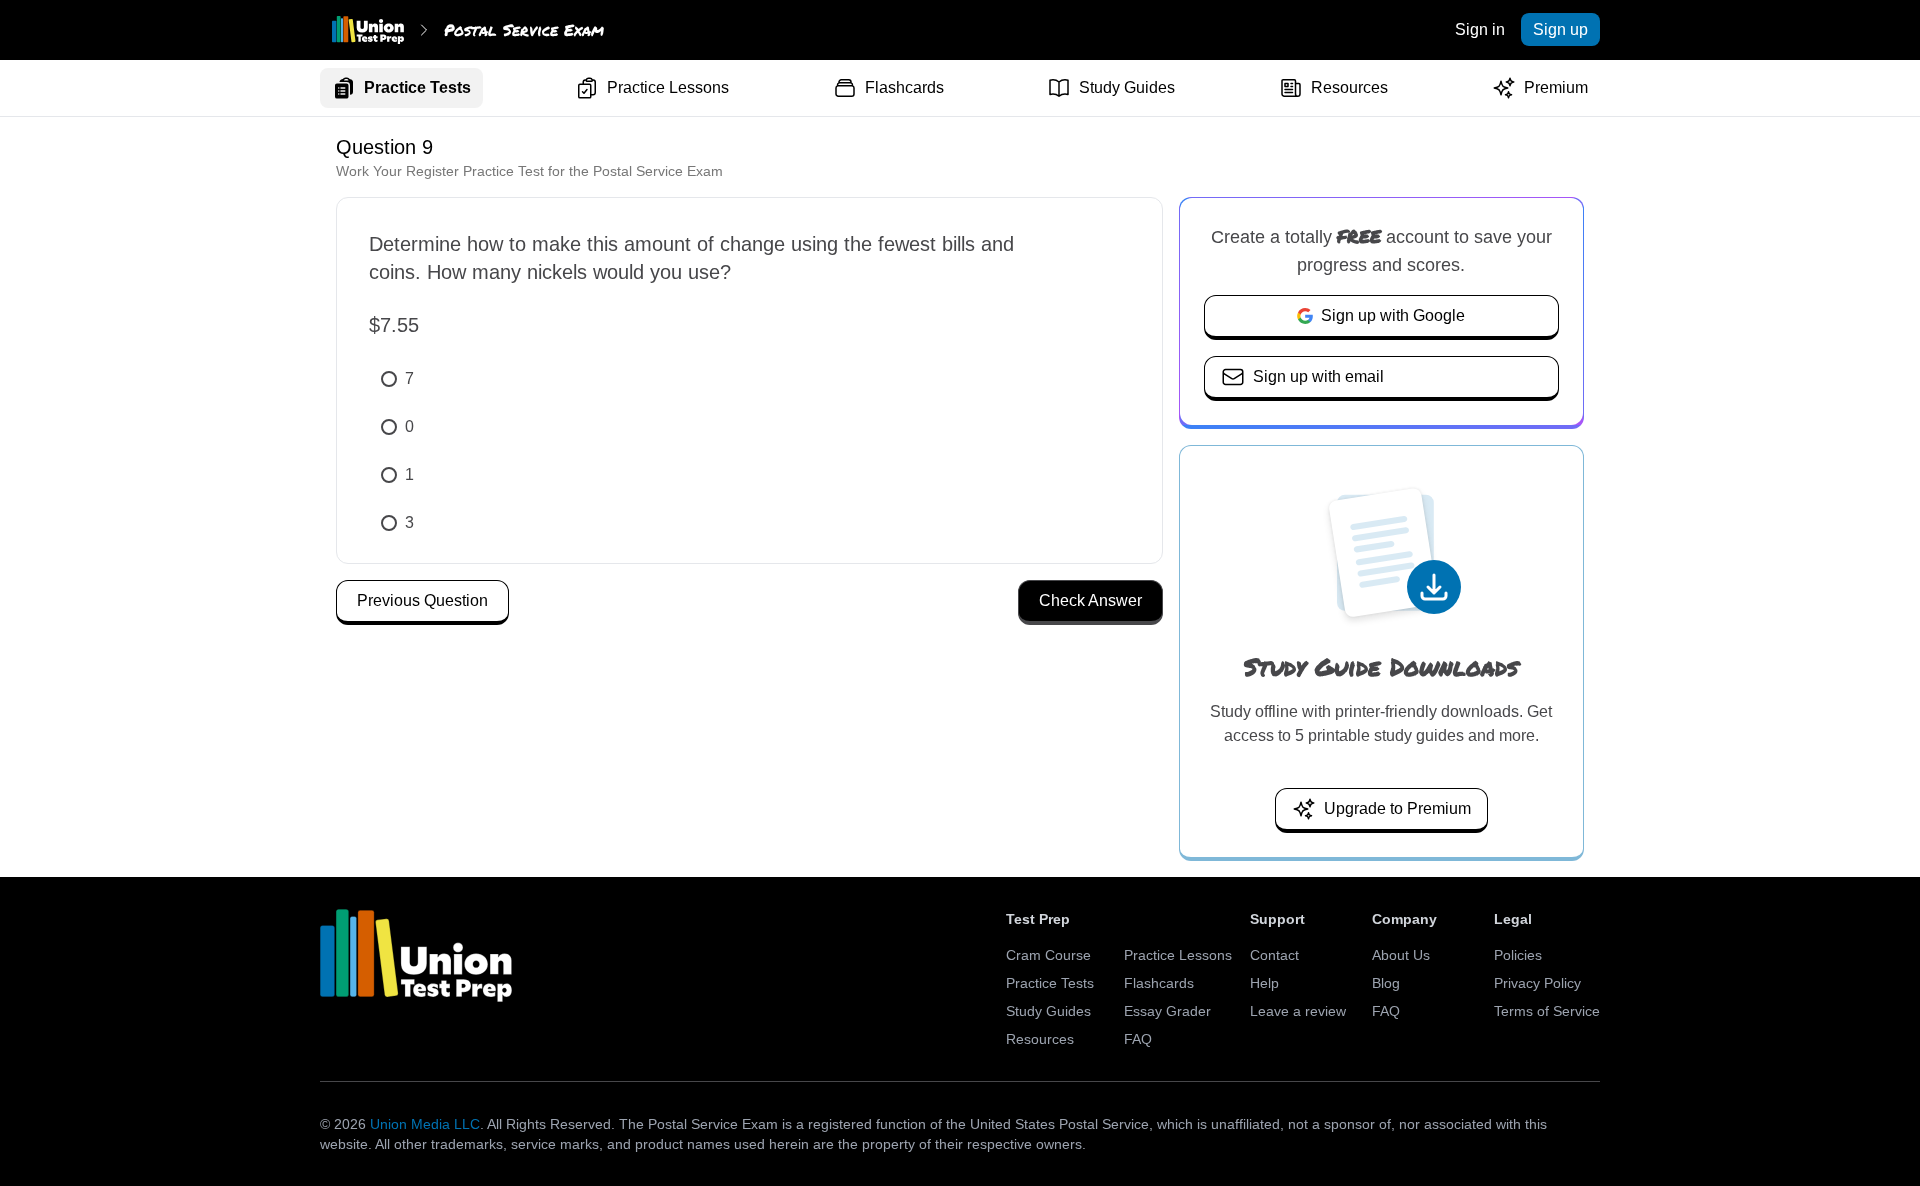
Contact (1274, 955)
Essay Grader (1167, 1011)
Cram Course (1048, 955)
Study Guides (1127, 87)
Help (1264, 983)
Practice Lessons (668, 87)
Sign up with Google (1393, 315)
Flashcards (904, 87)
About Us (1401, 955)
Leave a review (1298, 1011)
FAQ (1138, 1039)
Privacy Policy (1537, 983)
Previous (422, 600)
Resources (1349, 87)
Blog (1386, 983)
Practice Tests (417, 87)
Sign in (1480, 29)
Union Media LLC (425, 1124)
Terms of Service (1547, 1011)
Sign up (1560, 29)
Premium (1556, 87)
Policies (1518, 955)
